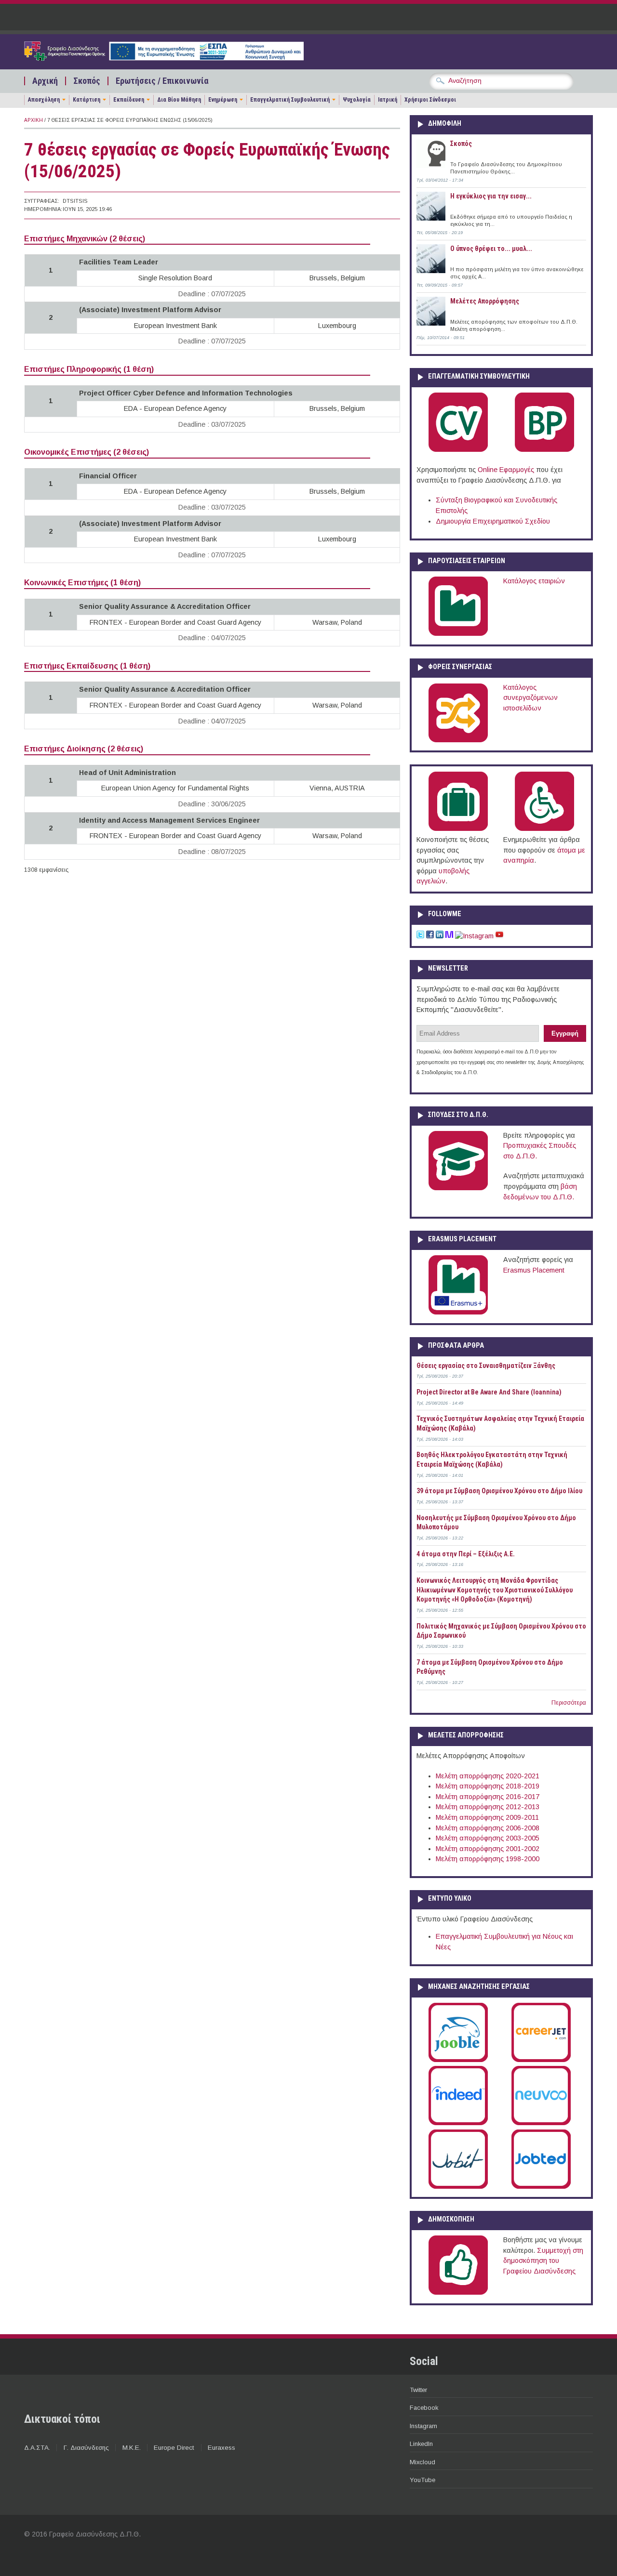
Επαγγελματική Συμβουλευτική (290, 100)
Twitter (418, 2390)
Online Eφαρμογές (506, 470)
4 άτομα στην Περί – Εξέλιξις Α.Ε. (466, 1554)
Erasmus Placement (534, 1270)
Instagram (423, 2426)
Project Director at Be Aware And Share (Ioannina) (489, 1392)
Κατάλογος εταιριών (534, 581)
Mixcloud (423, 2462)
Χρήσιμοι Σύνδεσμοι (430, 100)
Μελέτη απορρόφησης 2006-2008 (488, 1828)
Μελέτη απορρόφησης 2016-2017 (488, 1797)
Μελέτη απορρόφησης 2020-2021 (488, 1776)
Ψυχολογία (357, 100)
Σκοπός (87, 81)
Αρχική (45, 81)
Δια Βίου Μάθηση (179, 100)
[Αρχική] (164, 58)
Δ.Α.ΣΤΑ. (37, 2448)
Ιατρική (388, 100)
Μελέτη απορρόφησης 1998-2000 (488, 1859)
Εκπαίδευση (129, 100)
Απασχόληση (44, 100)
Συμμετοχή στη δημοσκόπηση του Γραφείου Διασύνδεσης (543, 2261)
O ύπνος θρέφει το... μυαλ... (491, 249)
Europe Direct (174, 2448)
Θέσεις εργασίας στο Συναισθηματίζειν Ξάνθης (486, 1366)
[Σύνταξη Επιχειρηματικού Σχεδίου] (544, 450)
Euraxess (221, 2448)
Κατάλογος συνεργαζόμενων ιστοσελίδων (530, 698)
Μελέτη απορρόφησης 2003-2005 (488, 1838)
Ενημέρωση (223, 100)
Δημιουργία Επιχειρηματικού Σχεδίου (493, 521)
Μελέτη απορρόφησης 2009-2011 (487, 1817)
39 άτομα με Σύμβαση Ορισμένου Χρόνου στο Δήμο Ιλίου (499, 1491)
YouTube (423, 2480)
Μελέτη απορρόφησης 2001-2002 (488, 1849)
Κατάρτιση (87, 100)
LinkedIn (421, 2444)
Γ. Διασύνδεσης (86, 2448)
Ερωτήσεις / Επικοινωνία (162, 81)
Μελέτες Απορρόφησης (485, 301)
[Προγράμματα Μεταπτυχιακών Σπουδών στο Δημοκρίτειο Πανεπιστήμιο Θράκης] (458, 1188)
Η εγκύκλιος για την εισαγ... (491, 196)
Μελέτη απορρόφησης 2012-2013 (488, 1807)
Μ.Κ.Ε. (132, 2448)
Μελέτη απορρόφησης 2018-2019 (488, 1786)
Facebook (424, 2408)
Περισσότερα (569, 1703)
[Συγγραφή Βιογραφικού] (458, 450)
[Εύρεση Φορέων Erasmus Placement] (458, 1313)
